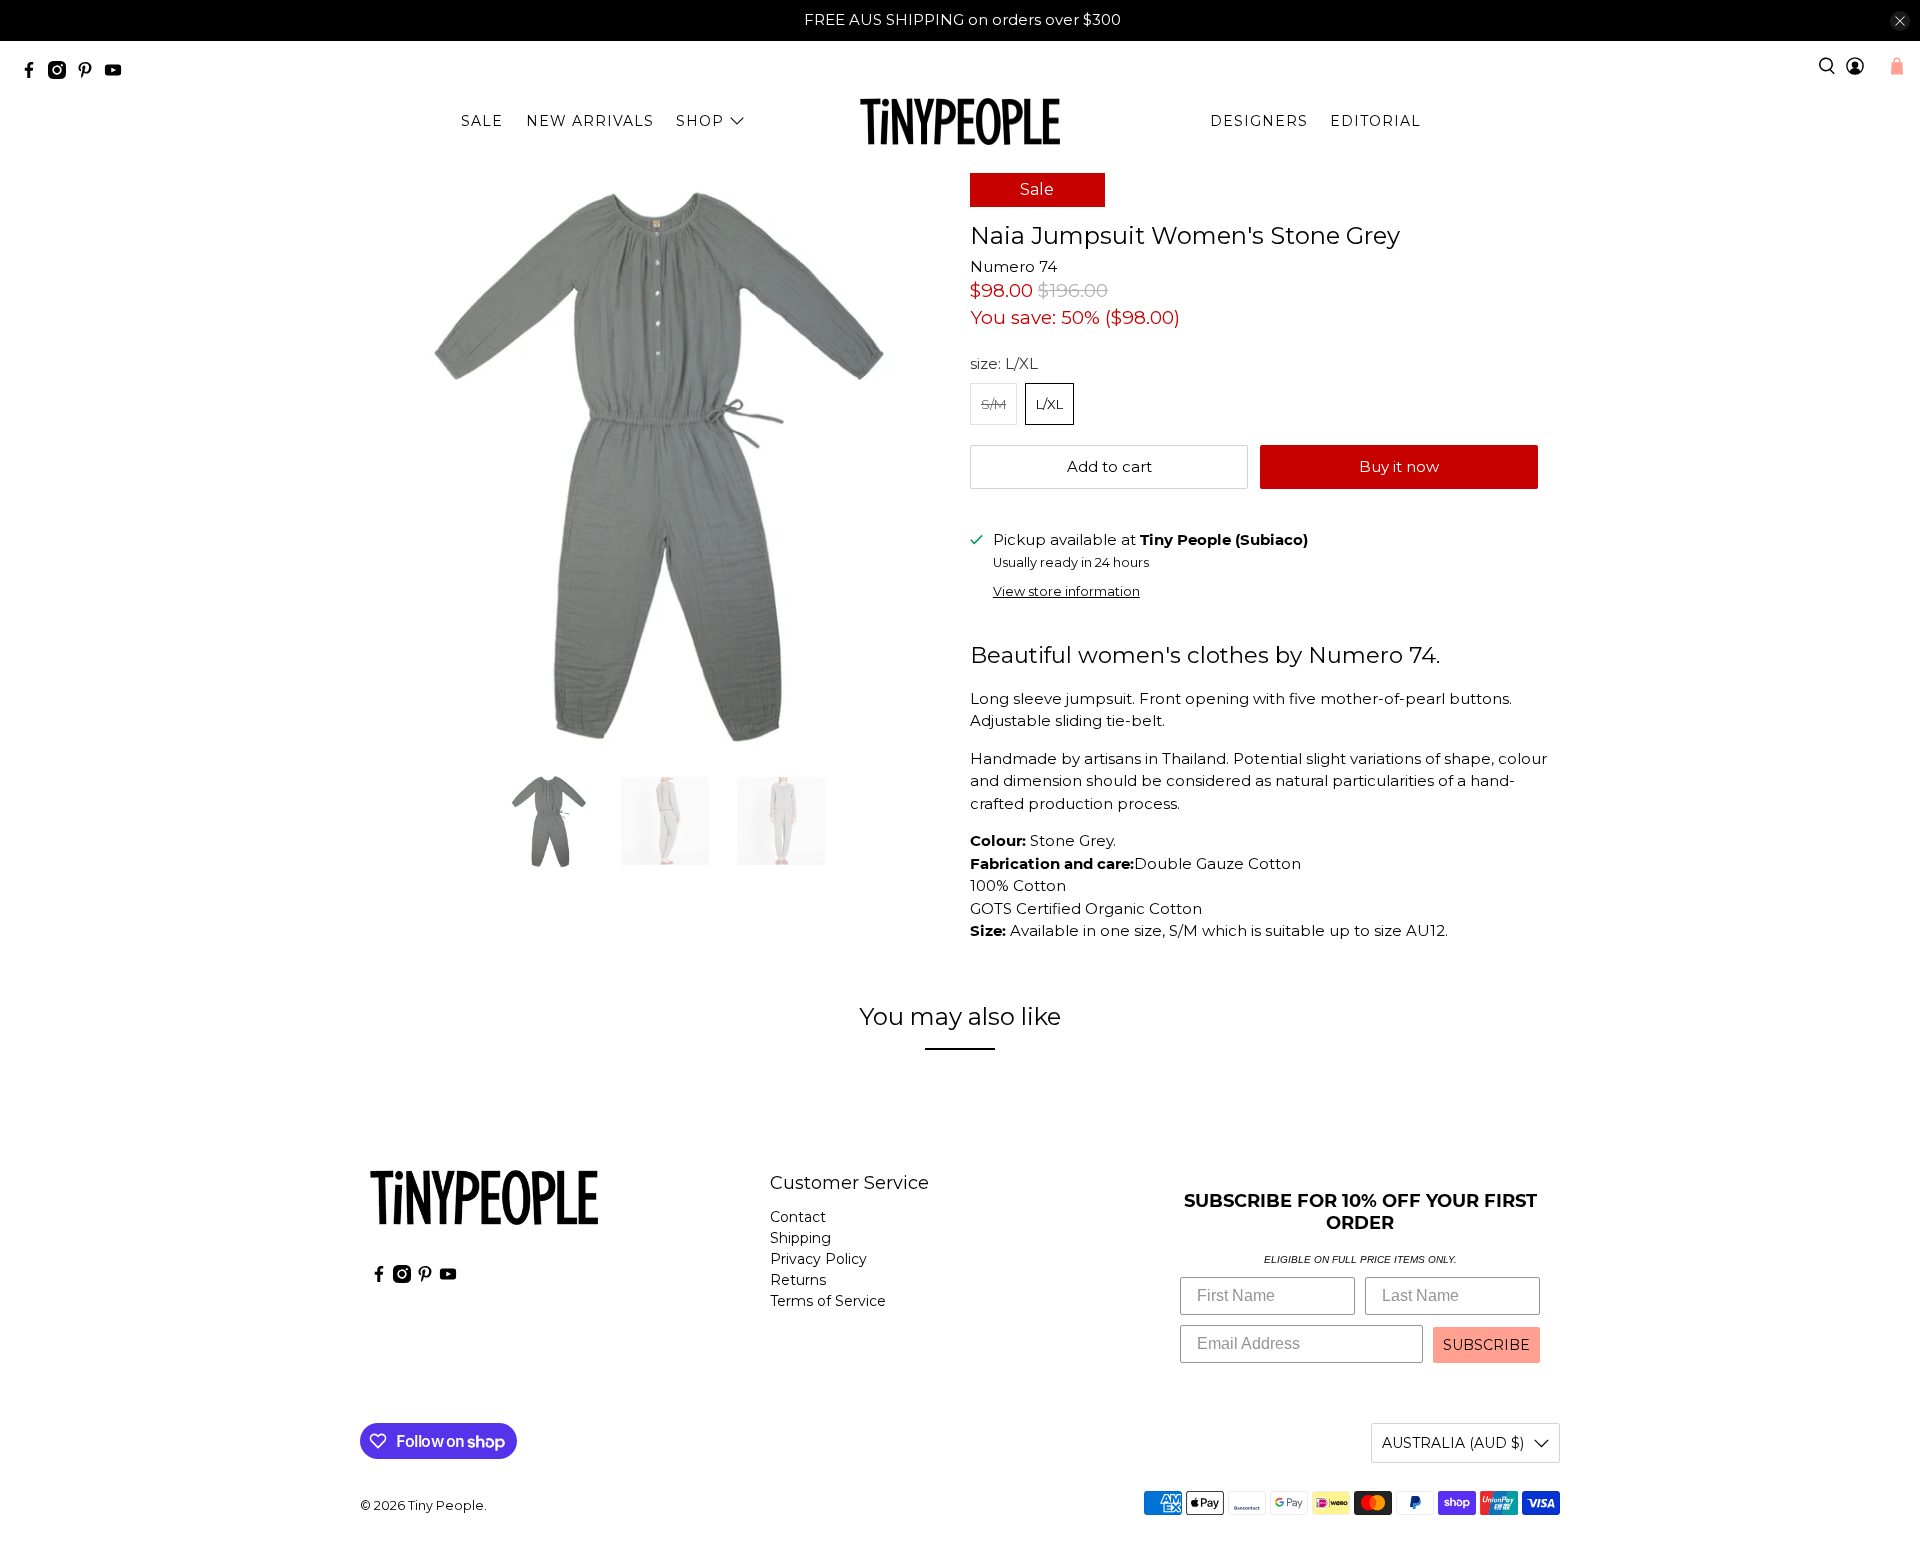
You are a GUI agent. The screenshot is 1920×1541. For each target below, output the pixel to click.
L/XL (1049, 404)
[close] (1900, 21)
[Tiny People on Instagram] (62, 73)
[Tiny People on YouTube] (118, 73)
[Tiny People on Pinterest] (90, 73)
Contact (798, 1217)
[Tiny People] (960, 122)
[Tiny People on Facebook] (34, 73)
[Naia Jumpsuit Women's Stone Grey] (660, 463)
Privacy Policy (818, 1259)
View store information (1066, 591)
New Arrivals (590, 121)
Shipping (800, 1238)
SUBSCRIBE (1486, 1345)
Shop (700, 121)
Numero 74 (1013, 266)
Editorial (1375, 121)
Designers (1259, 121)
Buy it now (1399, 466)
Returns (798, 1280)
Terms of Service (828, 1301)
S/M (993, 404)
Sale (482, 121)
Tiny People (446, 1505)
